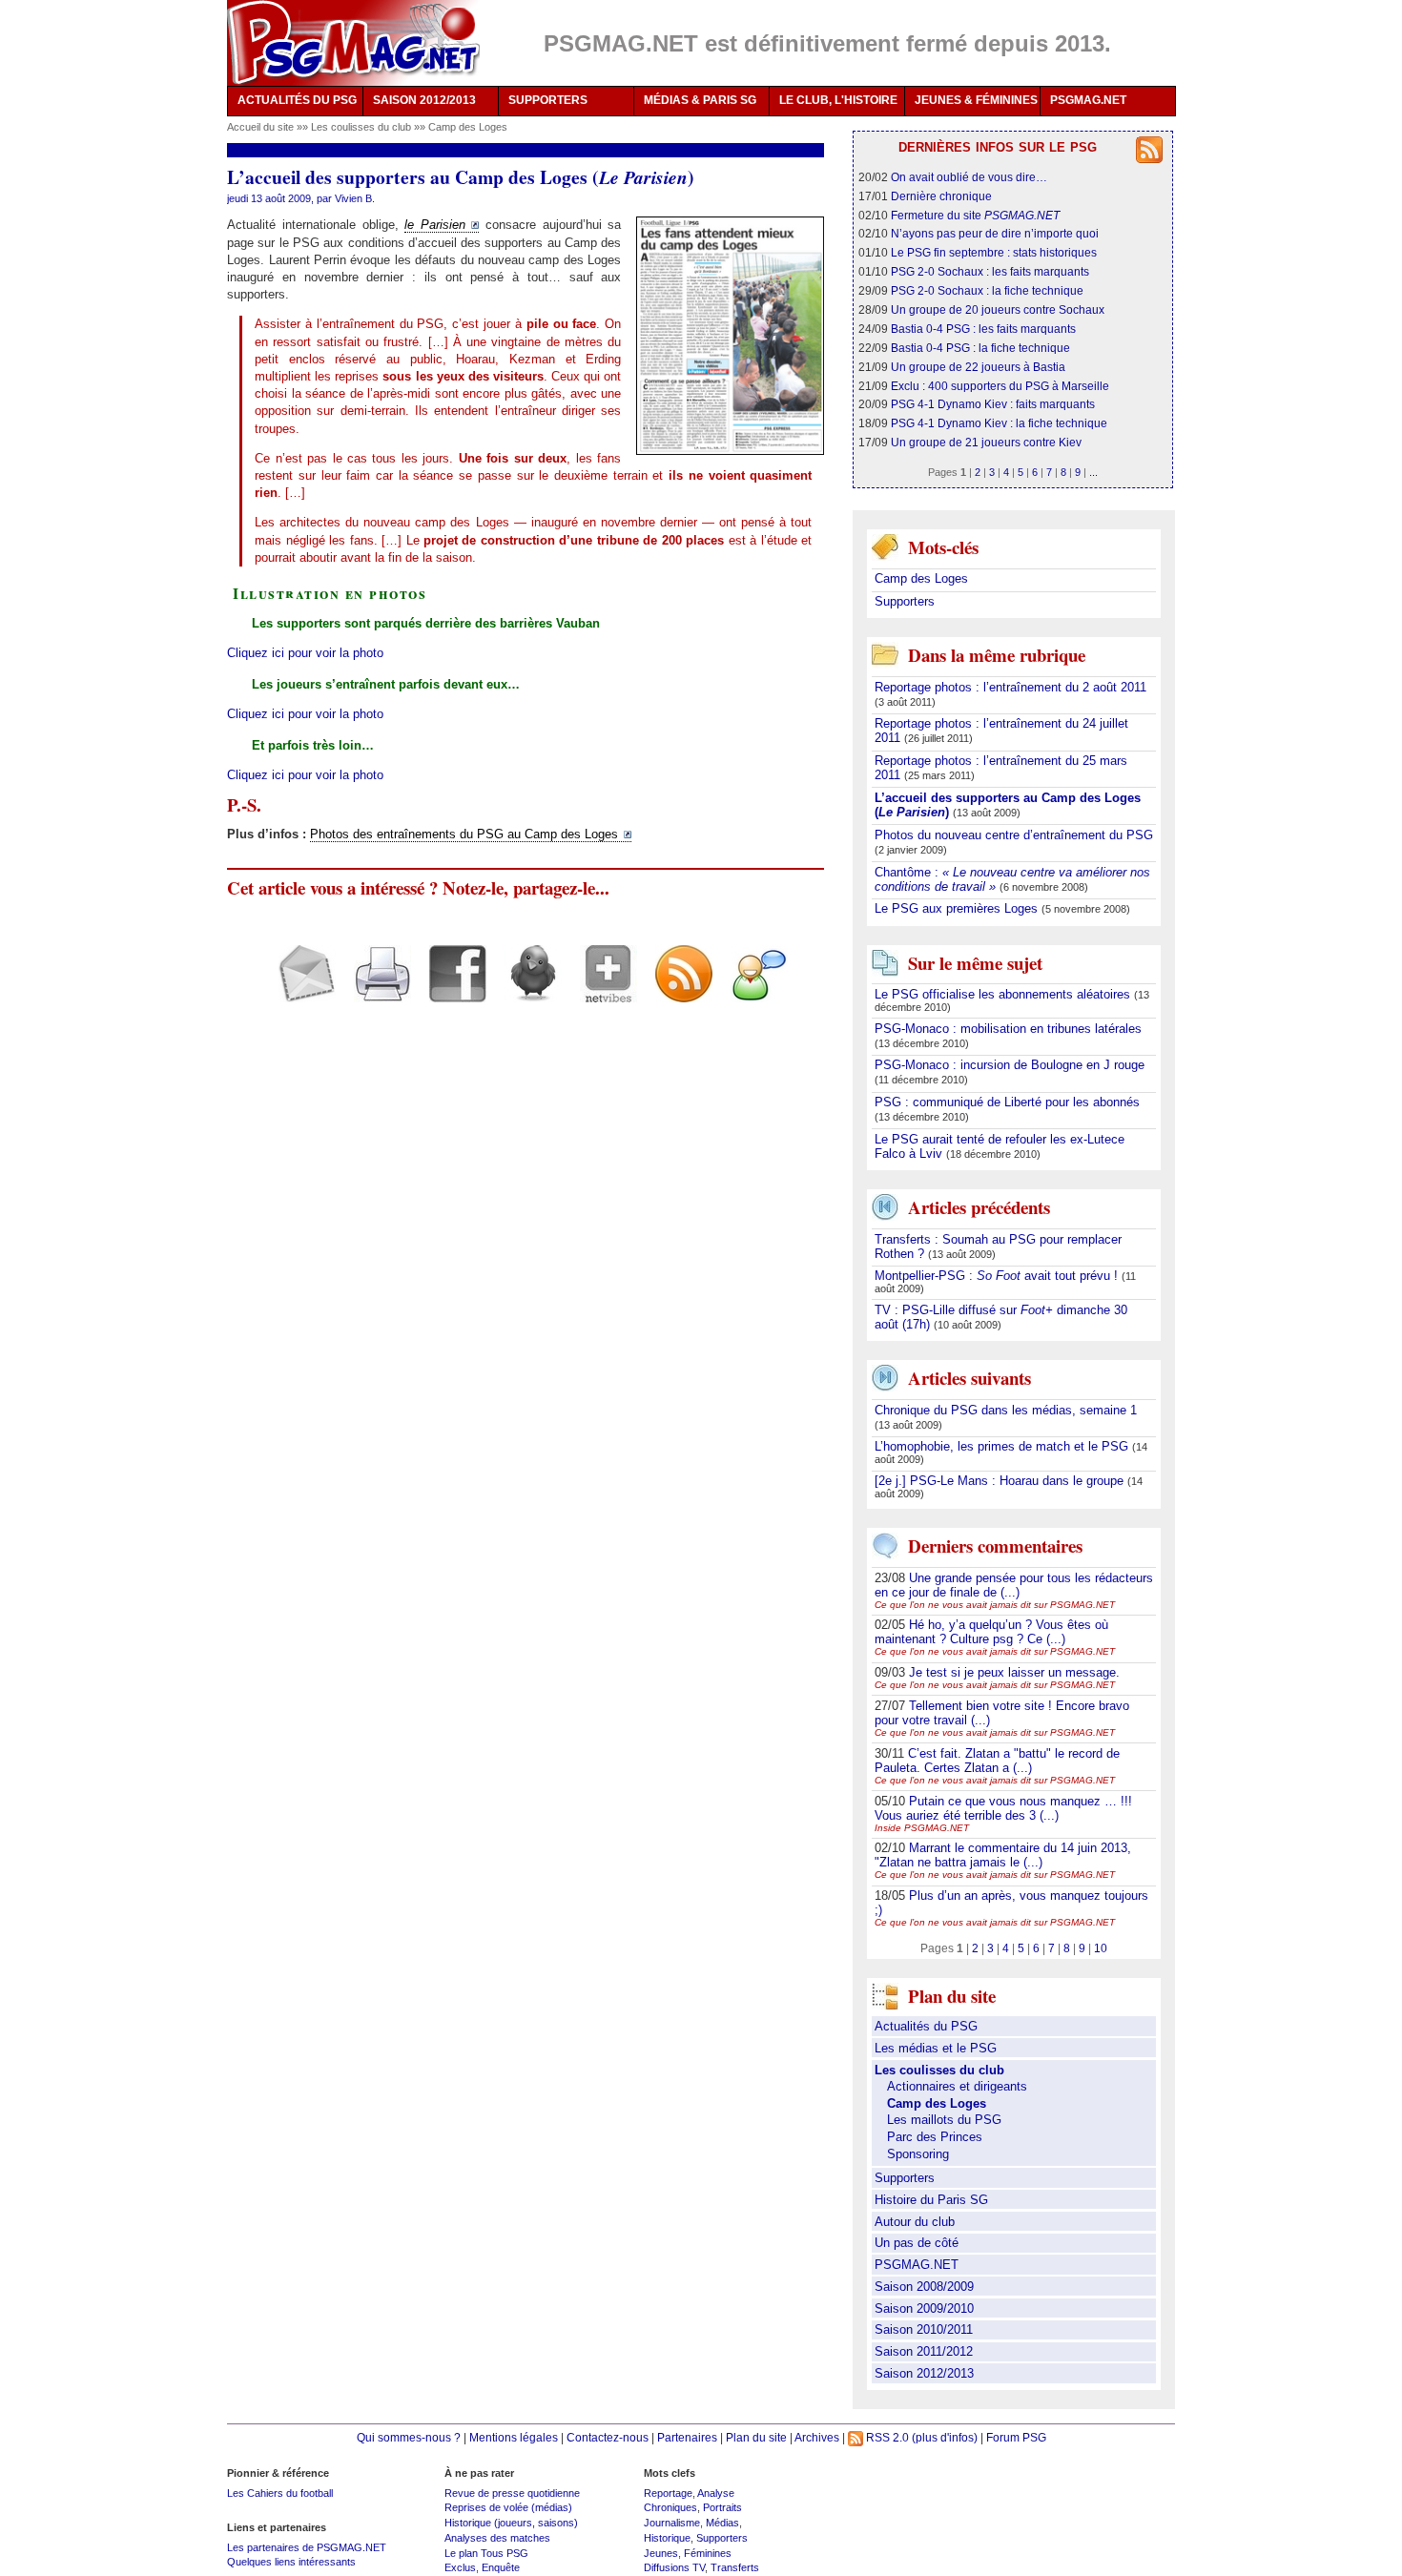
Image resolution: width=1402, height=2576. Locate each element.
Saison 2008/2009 (924, 2287)
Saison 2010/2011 (924, 2329)
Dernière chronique (941, 196)
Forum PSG (1016, 2437)
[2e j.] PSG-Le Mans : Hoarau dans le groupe (1001, 1481)
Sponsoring (918, 2154)
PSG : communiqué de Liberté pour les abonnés (1007, 1102)
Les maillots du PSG (944, 2120)
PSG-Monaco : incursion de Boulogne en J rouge (1010, 1065)
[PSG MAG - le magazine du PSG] (353, 43)
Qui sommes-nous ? (409, 2437)
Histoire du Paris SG (931, 2200)
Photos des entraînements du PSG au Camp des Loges (464, 834)
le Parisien (435, 225)
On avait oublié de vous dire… (969, 177)
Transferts (735, 2567)
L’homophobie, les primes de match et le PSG (1003, 1446)
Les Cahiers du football (280, 2493)
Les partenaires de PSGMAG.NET (307, 2547)
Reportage (668, 2493)
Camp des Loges (468, 127)
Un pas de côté (917, 2243)
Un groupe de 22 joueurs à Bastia (978, 367)
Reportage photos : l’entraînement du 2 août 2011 (1010, 687)
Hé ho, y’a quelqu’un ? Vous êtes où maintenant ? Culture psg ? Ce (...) (991, 1632)
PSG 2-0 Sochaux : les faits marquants (990, 271)
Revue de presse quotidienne (512, 2493)
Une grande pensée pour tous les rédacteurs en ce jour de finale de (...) (1014, 1585)
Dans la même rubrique (997, 655)
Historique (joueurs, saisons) (511, 2523)
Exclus (460, 2567)
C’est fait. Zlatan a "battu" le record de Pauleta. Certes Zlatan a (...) (997, 1761)
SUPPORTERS (548, 100)
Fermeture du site (975, 215)
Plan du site (756, 2437)
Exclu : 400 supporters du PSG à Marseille (1000, 386)
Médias (722, 2523)
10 (1101, 1948)
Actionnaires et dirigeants (957, 2086)
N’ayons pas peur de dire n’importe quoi (995, 233)
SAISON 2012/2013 (424, 100)
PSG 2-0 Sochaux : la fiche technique (987, 290)
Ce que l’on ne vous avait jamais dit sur (995, 1605)
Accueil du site (260, 127)
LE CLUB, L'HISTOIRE (838, 100)
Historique (667, 2538)
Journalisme (672, 2523)
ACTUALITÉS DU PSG (297, 100)
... (1093, 472)
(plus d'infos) (945, 2437)
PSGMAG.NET (1088, 100)
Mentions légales (514, 2437)
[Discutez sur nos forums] (752, 990)
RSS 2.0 (886, 2437)
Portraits (722, 2507)
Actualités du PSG (926, 2026)
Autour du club (915, 2222)
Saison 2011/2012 (924, 2351)
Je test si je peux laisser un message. (1014, 1672)
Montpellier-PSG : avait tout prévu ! (998, 1276)
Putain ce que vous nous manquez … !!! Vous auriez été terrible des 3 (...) (1003, 1808)
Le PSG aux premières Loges (958, 908)
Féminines (708, 2553)
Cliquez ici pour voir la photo (305, 653)
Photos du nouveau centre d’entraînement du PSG (1014, 835)
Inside (922, 1828)
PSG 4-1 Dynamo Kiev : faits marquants (993, 404)
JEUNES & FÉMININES (976, 100)
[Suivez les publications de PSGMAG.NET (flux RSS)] (677, 990)
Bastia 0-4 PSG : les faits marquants (983, 329)
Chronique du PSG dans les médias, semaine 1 (1006, 1410)
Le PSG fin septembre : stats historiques (994, 252)
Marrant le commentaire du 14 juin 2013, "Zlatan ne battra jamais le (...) (1003, 1855)
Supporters (905, 601)
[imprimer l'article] (375, 990)
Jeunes (661, 2553)
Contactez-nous (608, 2437)
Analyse (716, 2493)
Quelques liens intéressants (291, 2562)
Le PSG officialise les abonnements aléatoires (1004, 994)
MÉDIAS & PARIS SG (700, 100)
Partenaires (687, 2437)
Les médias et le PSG (936, 2048)
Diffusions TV (674, 2567)
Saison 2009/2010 (924, 2308)
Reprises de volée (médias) (508, 2507)
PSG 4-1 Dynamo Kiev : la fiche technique (999, 423)
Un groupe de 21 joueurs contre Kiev (986, 442)
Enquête (501, 2567)
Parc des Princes (935, 2137)
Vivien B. (355, 198)
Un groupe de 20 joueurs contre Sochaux (998, 309)
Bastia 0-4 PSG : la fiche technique (980, 348)
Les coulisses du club (362, 127)
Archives (817, 2437)
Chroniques (670, 2507)
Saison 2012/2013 (924, 2373)
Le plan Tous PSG (486, 2553)
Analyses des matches (497, 2538)
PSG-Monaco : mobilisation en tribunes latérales (1008, 1029)
